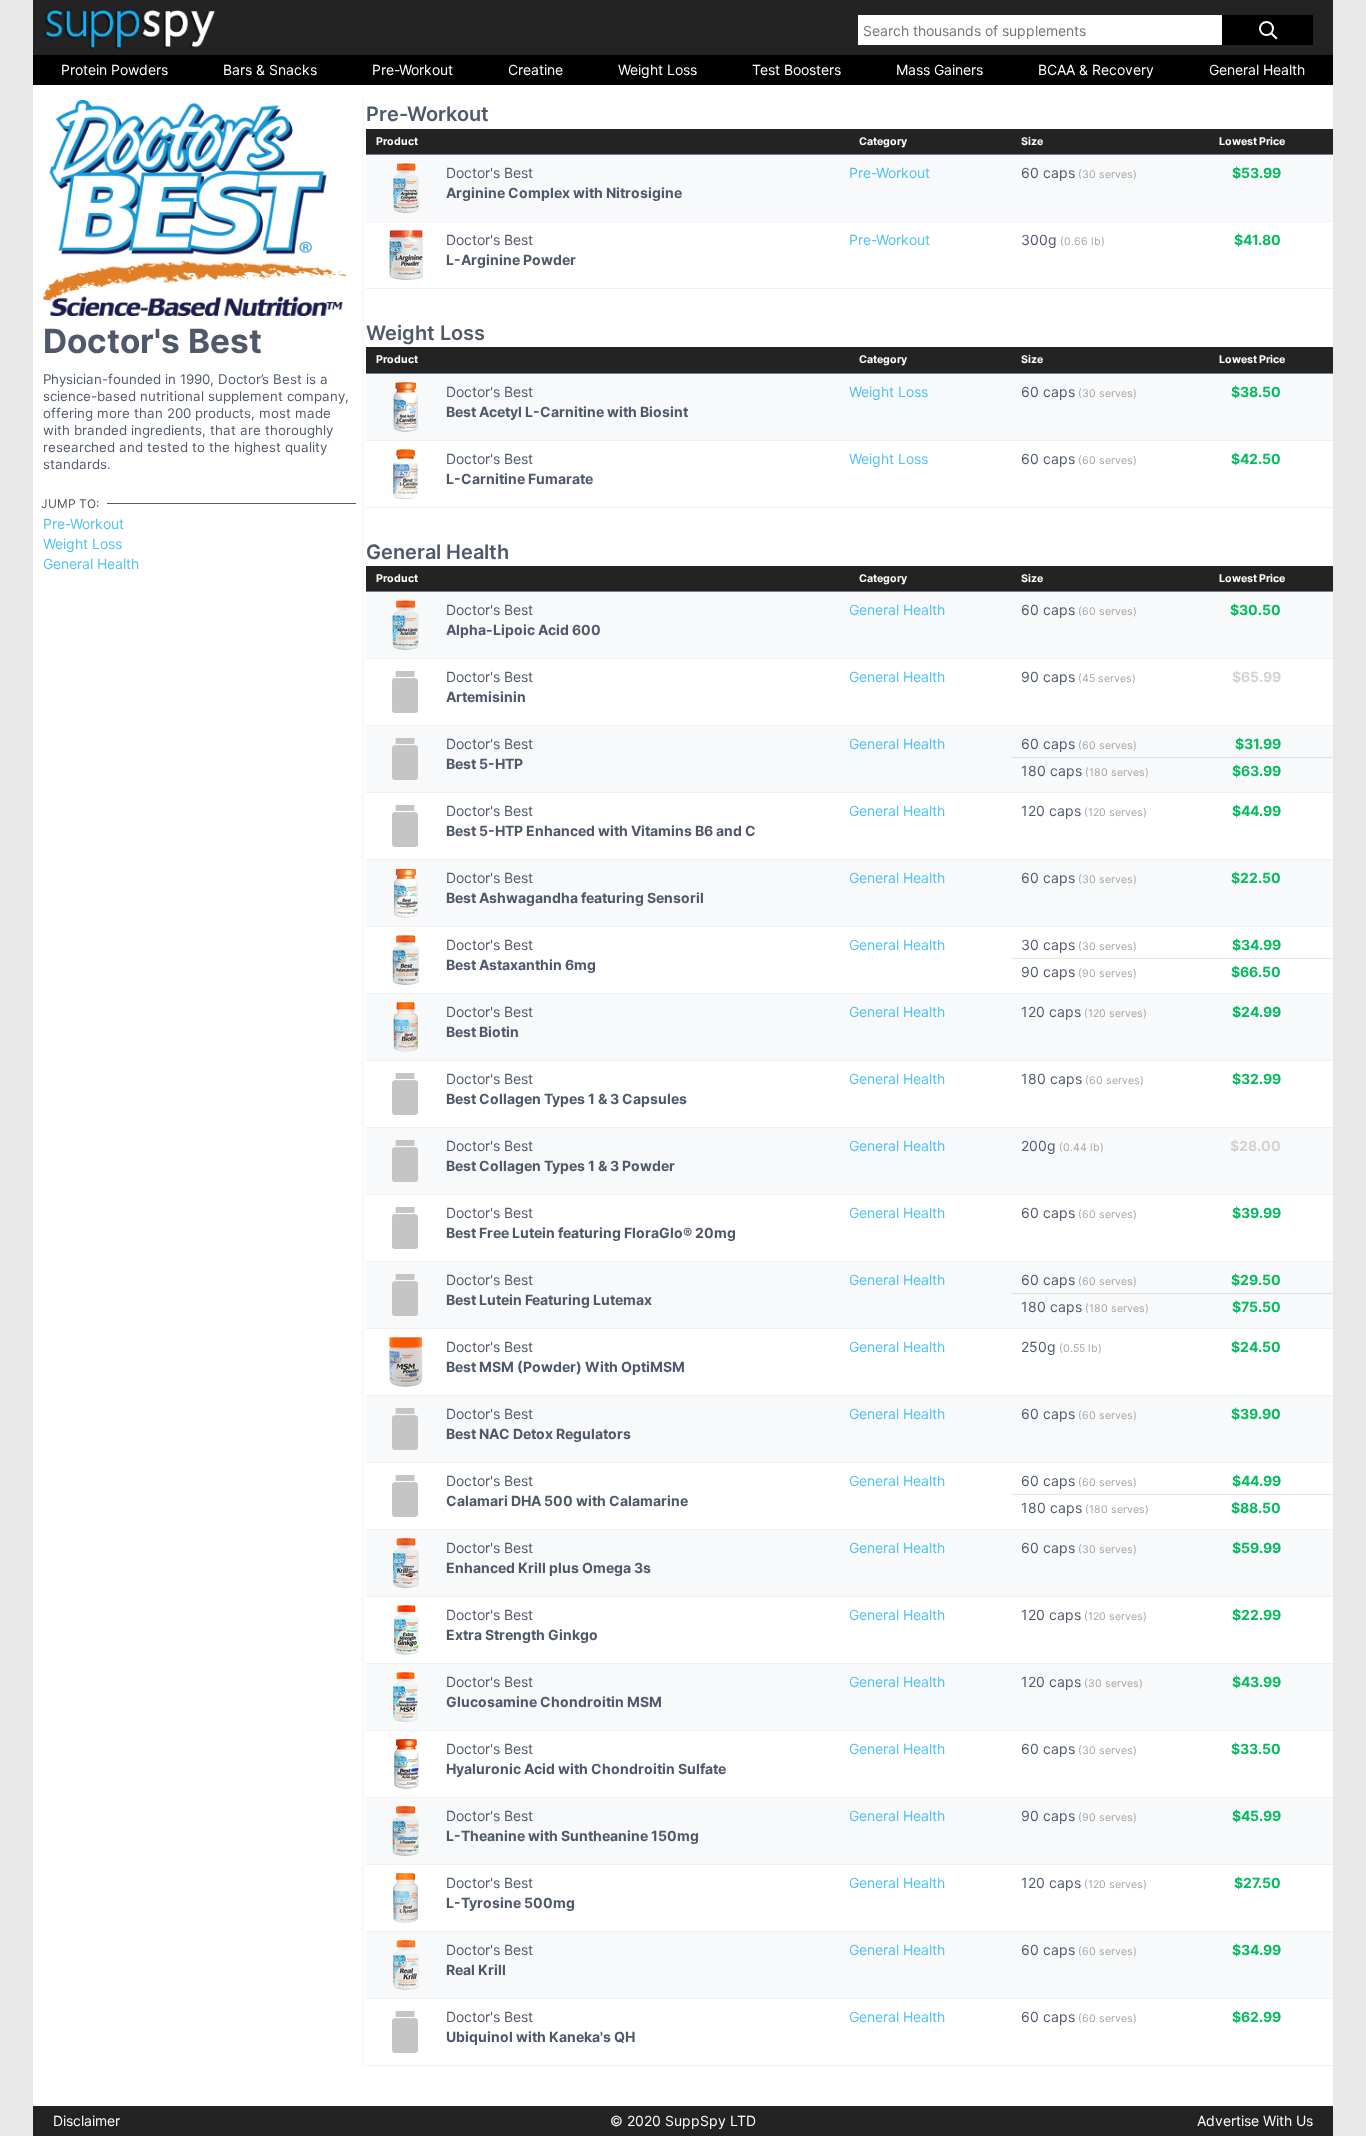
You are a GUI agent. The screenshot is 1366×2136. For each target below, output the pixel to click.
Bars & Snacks (270, 69)
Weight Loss (657, 69)
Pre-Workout (412, 69)
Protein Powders (114, 69)
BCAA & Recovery (1096, 69)
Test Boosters (796, 69)
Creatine (535, 69)
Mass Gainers (939, 69)
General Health (1257, 69)
